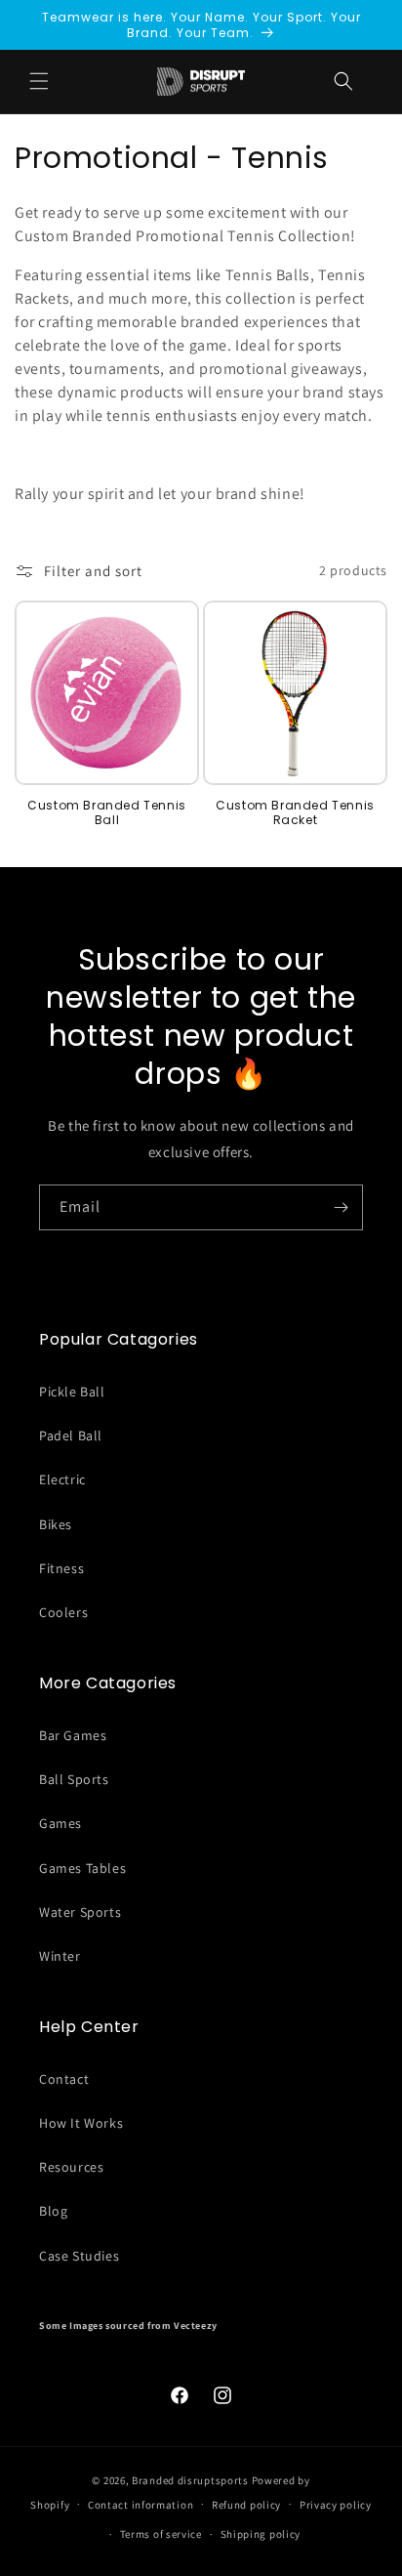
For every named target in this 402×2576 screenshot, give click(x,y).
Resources (71, 2167)
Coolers (63, 1612)
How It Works (81, 2123)
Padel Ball (71, 1435)
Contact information (141, 2505)
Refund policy (246, 2505)
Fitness (61, 1568)
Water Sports (80, 1912)
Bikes (56, 1524)
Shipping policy (261, 2534)
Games (60, 1823)
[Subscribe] (341, 1207)
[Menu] (39, 81)
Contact (64, 2079)
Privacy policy (336, 2505)
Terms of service (161, 2534)
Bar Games (73, 1735)
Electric (62, 1479)
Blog (53, 2211)
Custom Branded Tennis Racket (295, 813)
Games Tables (82, 1868)
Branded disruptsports (190, 2480)
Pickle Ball (72, 1392)
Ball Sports (74, 1779)
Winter (60, 1956)
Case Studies (79, 2256)
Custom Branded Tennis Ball (107, 813)
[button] (343, 81)
